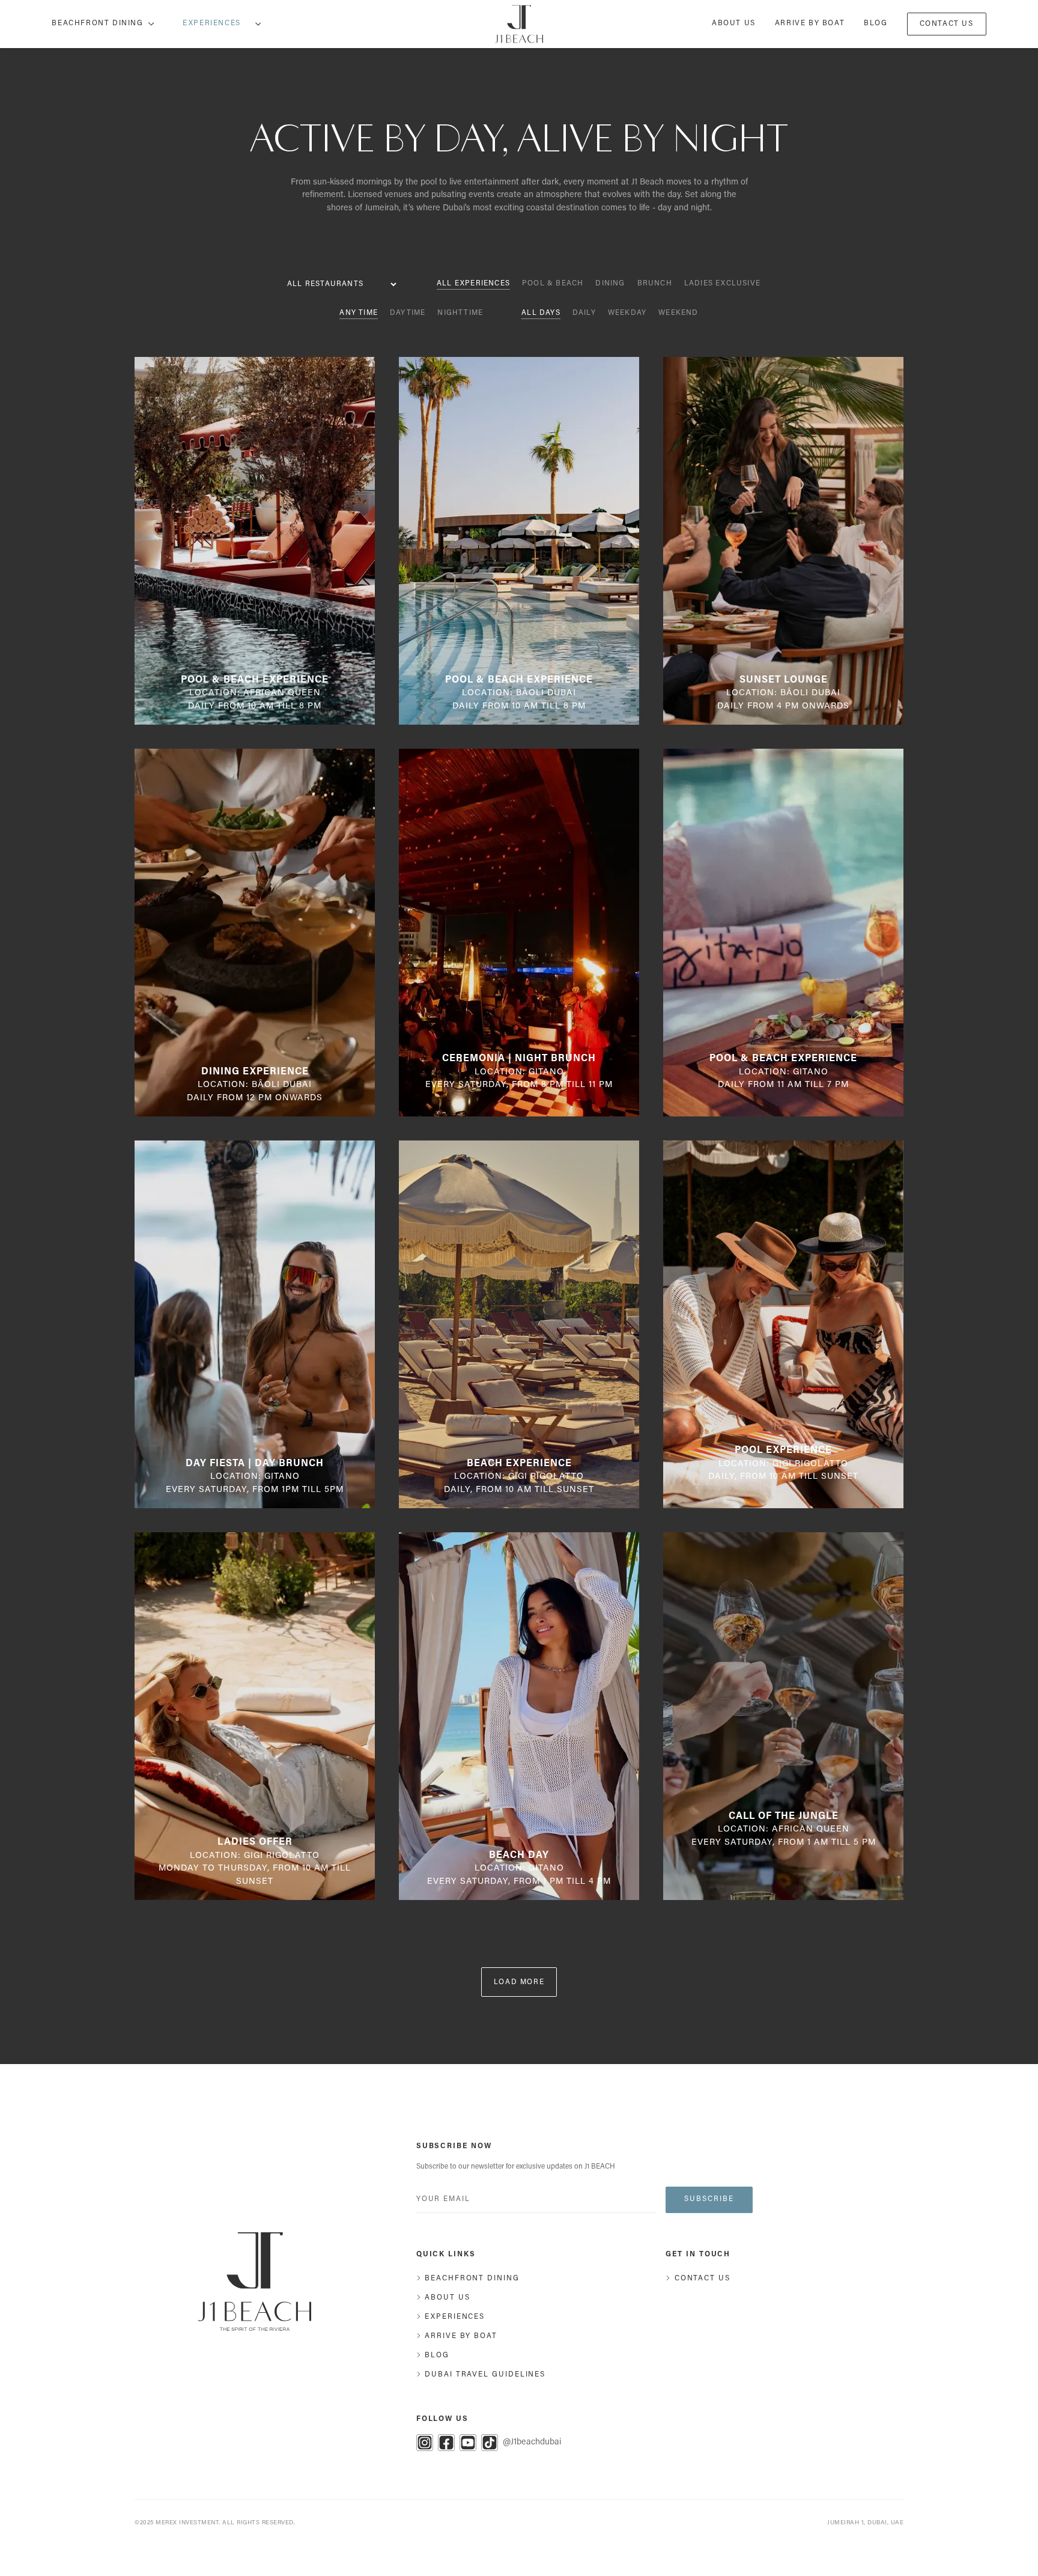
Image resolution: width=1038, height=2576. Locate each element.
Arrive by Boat (810, 23)
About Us (734, 23)
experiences (212, 23)
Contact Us (947, 24)
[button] (217, 24)
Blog (876, 23)
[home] (519, 24)
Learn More (259, 622)
